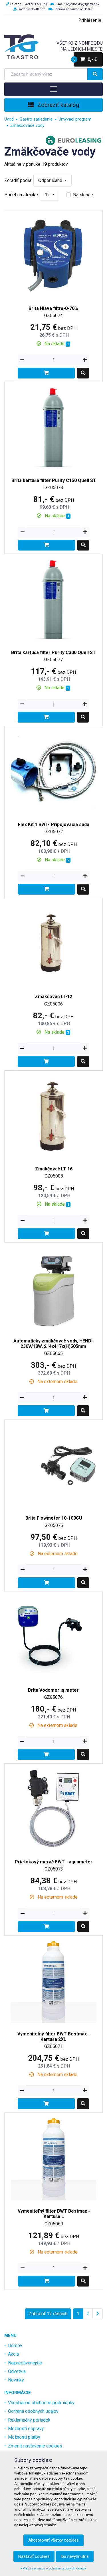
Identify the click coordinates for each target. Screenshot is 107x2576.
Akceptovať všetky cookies (53, 2540)
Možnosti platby (24, 2437)
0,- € (85, 59)
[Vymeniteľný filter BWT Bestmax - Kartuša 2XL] (53, 1980)
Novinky (16, 2380)
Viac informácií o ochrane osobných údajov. (54, 2568)
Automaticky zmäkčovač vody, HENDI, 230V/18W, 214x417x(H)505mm (53, 1344)
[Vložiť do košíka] (46, 373)
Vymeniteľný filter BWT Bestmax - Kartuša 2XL (53, 2037)
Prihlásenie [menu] (90, 20)
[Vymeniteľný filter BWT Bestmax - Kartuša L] (54, 2157)
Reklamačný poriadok (29, 2420)
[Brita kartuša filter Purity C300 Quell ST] (53, 599)
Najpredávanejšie (25, 2363)
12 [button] (48, 195)
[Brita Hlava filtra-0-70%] (53, 255)
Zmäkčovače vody (27, 126)
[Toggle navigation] (53, 89)
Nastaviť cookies (34, 2556)
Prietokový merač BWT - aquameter (54, 1862)
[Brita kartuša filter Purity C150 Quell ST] (54, 427)
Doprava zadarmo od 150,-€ (73, 9)
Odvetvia (17, 2371)
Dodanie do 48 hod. (32, 9)
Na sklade (83, 195)
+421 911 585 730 (36, 4)
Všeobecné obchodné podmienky (41, 2403)
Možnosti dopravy (26, 2429)
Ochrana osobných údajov (33, 2411)
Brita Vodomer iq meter (53, 1690)
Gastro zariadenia (36, 119)
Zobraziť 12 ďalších (48, 2314)
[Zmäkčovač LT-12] (53, 943)
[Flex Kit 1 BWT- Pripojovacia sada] (54, 771)
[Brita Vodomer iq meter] (53, 1636)
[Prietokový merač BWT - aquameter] (54, 1808)
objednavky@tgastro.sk (83, 4)
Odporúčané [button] (51, 180)
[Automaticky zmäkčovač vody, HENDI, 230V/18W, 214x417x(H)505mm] (53, 1287)
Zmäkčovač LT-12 (53, 997)
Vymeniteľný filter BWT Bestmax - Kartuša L (54, 2214)
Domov (15, 2346)
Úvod (9, 119)
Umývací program (75, 119)
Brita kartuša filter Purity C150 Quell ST (54, 480)
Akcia (13, 2354)
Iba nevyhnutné (75, 2556)
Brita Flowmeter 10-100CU (54, 1518)
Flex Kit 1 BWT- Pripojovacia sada (54, 824)
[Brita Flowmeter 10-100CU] (54, 1465)
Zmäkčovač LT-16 (54, 1169)
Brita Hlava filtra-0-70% (53, 308)
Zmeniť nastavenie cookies (35, 2446)
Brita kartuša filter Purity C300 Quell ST (53, 652)
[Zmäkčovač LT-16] (54, 1115)
